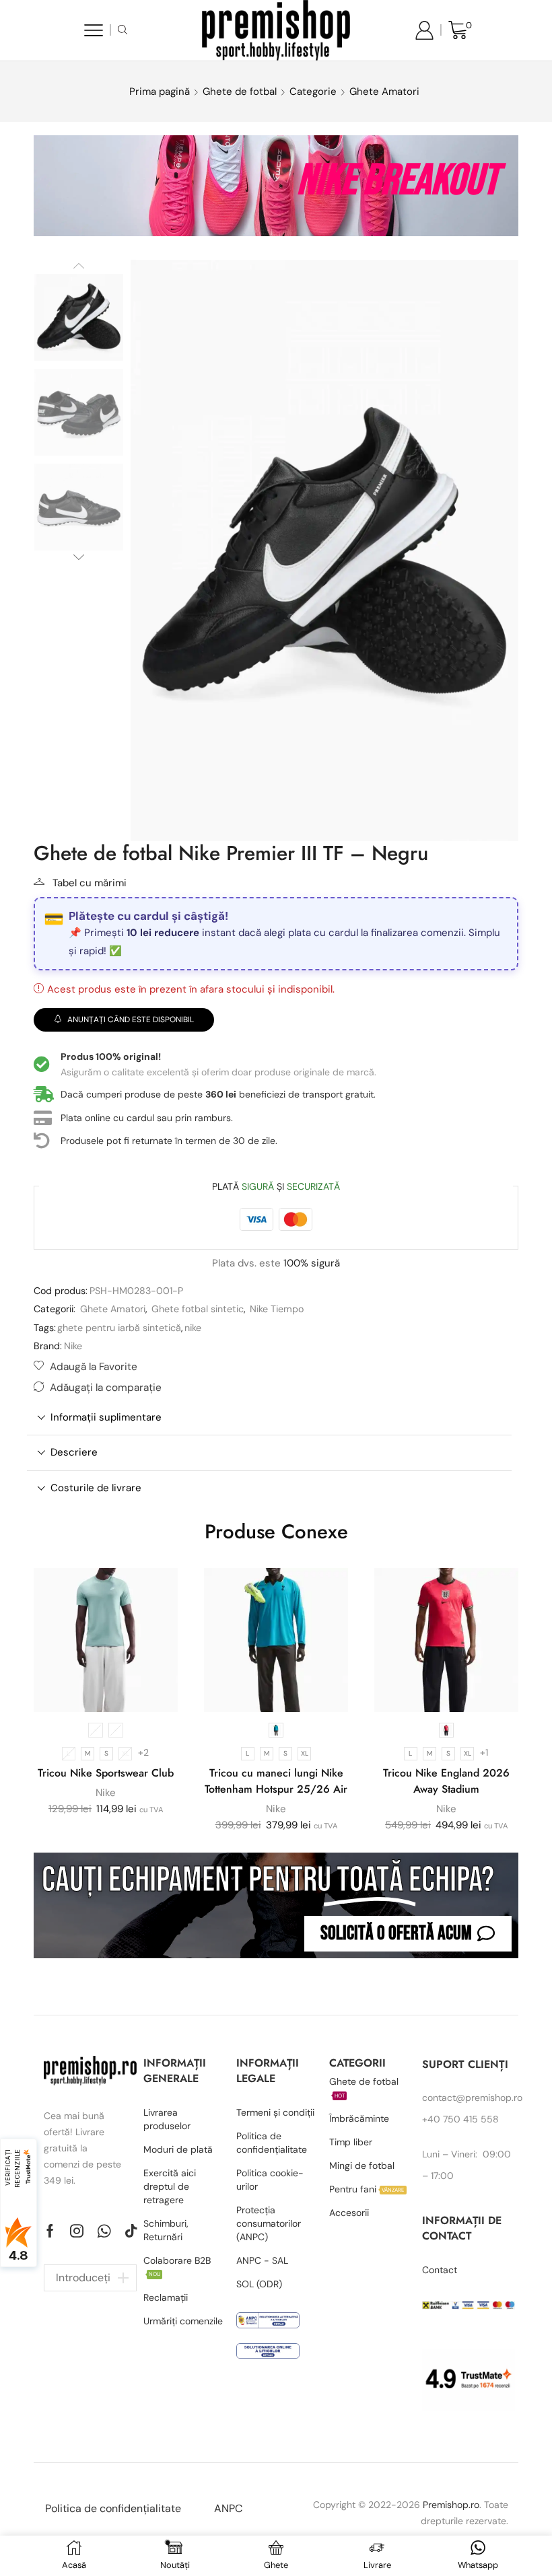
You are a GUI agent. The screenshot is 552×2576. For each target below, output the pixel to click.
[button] (408, 1934)
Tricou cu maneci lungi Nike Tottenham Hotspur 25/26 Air (276, 1781)
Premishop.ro (451, 2505)
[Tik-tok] (131, 2231)
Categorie (313, 92)
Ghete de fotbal (240, 92)
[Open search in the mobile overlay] (125, 30)
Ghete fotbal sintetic (198, 1309)
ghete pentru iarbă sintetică (119, 1328)
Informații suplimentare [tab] (106, 1417)
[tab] (269, 1418)
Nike (73, 1346)
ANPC (228, 2508)
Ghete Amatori (384, 92)
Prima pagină (160, 92)
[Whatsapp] (104, 2231)
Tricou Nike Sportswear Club (106, 1773)
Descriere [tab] (74, 1452)
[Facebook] (50, 2231)
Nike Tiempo (277, 1309)
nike (193, 1328)
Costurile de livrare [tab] (96, 1488)
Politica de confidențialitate (113, 2508)
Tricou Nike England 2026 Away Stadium (446, 1781)
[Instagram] (77, 2231)
